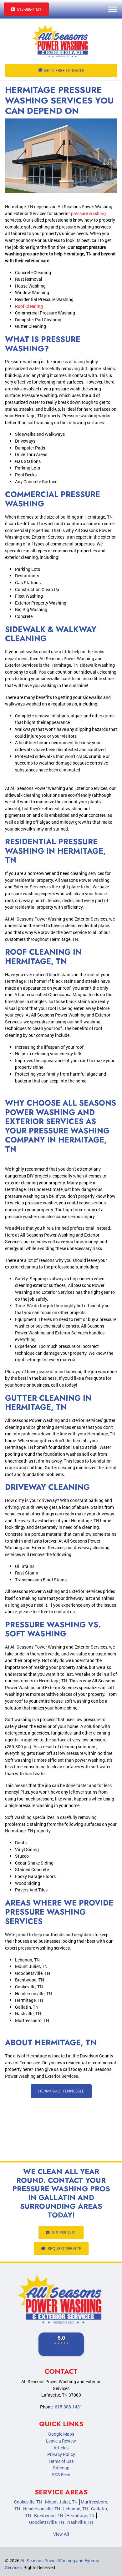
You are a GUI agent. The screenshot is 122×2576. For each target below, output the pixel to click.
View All (61, 2534)
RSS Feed (61, 2475)
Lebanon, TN (76, 2509)
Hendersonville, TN (42, 2509)
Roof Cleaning (29, 306)
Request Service (64, 2248)
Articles (61, 2448)
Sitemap (61, 2468)
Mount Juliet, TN (61, 2502)
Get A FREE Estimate (64, 70)
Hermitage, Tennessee (61, 2091)
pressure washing (88, 213)
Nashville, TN (80, 2522)
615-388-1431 (29, 9)
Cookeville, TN (28, 2502)
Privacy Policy (61, 2454)
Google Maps (61, 2434)
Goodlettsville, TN (47, 2522)
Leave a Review (61, 2441)
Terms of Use (61, 2461)
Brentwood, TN (49, 2516)
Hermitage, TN (80, 2516)
